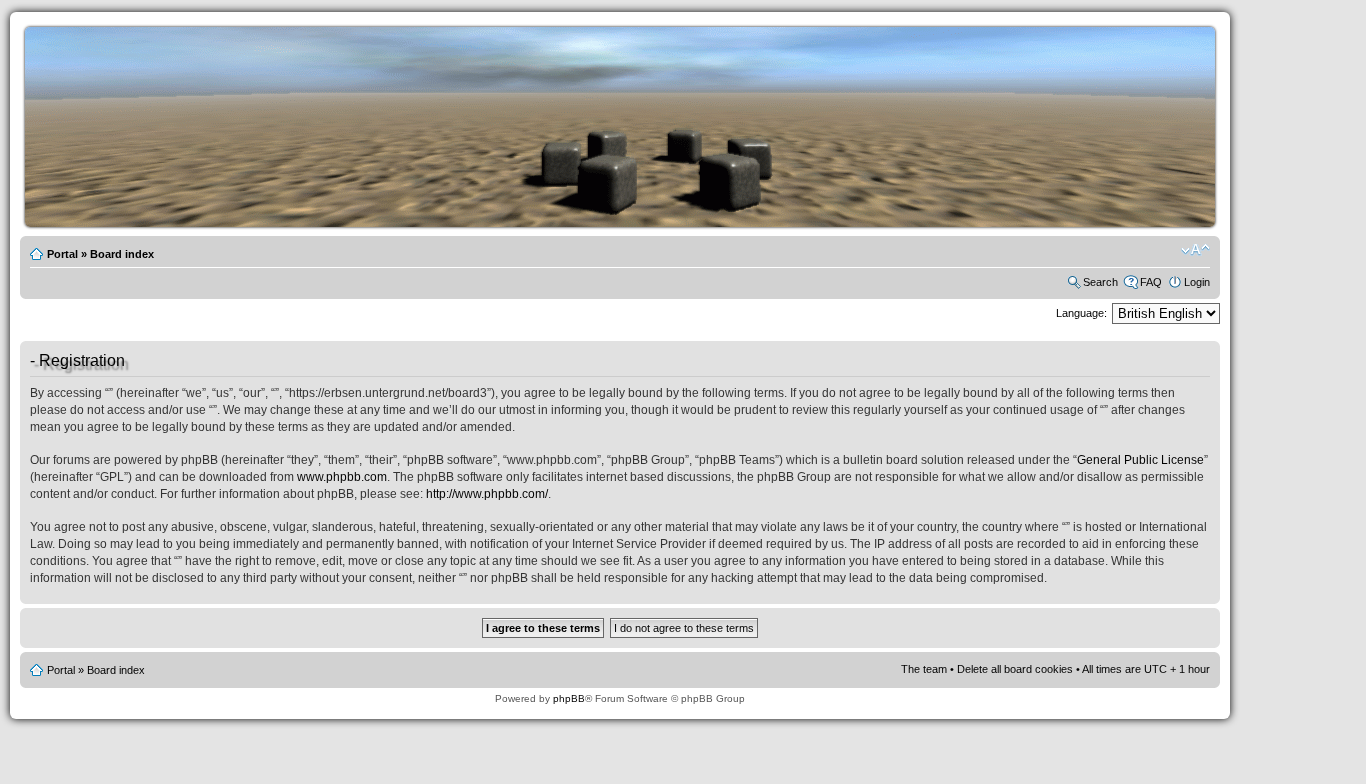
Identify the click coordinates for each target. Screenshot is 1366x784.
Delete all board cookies (1015, 669)
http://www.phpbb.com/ (487, 494)
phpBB (569, 698)
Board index (122, 254)
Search (1100, 282)
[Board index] (650, 223)
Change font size (1195, 250)
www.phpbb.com (342, 477)
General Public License (1140, 460)
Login (1197, 282)
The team (924, 669)
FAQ (1151, 282)
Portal (62, 254)
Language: (1081, 313)
